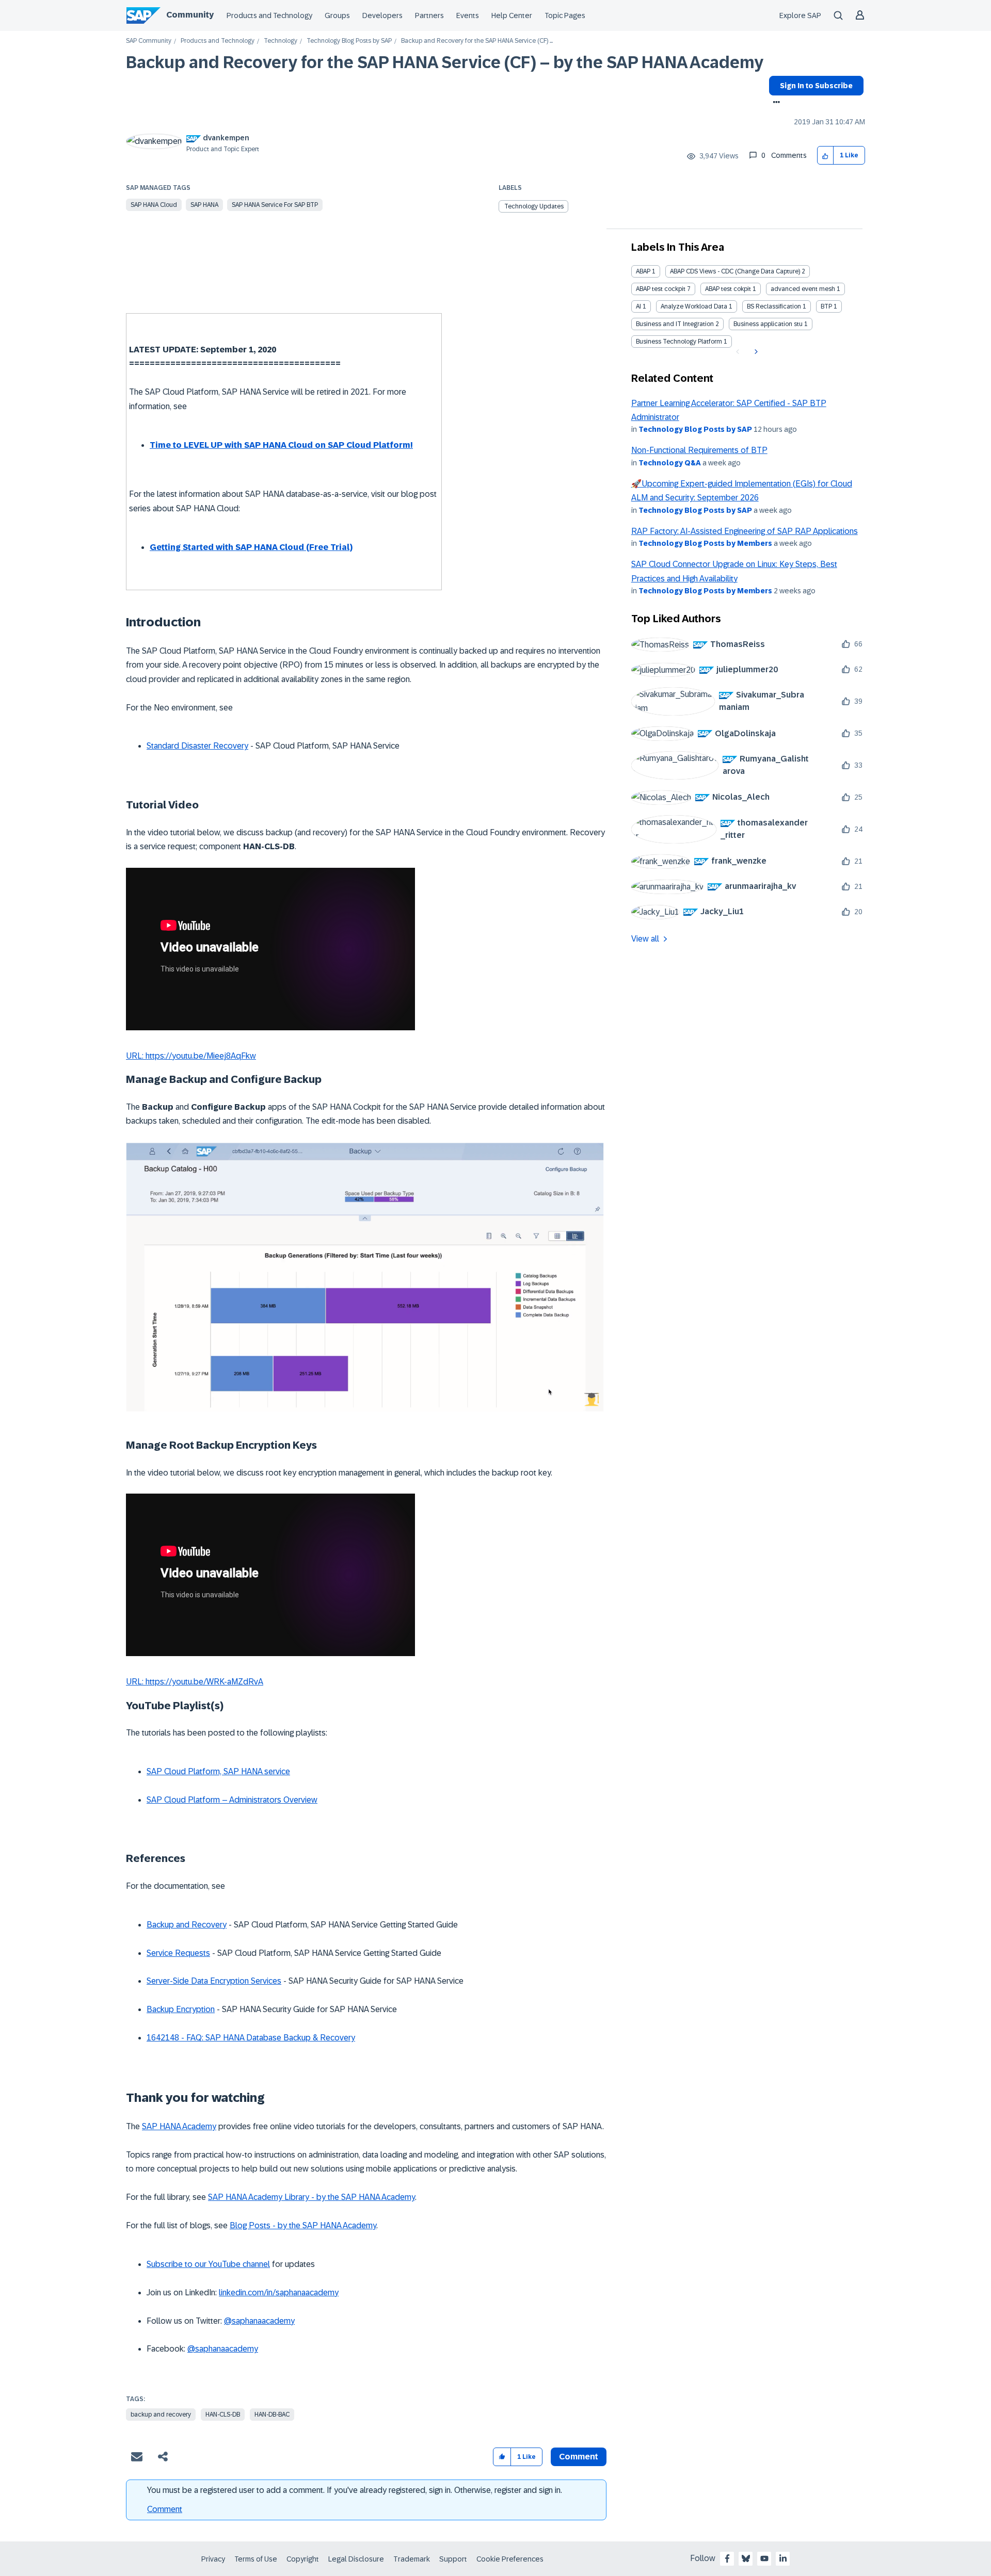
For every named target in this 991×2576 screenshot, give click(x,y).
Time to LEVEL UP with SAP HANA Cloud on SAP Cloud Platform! (281, 445)
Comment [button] (579, 2457)
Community (190, 15)
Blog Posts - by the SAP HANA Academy (303, 2225)
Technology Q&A (670, 463)
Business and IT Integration (675, 324)
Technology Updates (534, 206)
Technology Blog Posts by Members (705, 543)
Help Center (512, 15)
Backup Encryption (181, 2009)
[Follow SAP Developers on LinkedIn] (783, 2558)
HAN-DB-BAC (272, 2415)
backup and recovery (161, 2415)
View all (645, 939)
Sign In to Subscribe (816, 86)
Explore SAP (800, 15)
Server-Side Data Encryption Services (214, 1981)
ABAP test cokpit (728, 289)
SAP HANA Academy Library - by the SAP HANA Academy (311, 2197)
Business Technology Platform (679, 342)
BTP (826, 306)
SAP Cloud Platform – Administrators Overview (232, 1800)
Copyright (303, 2559)
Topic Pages (565, 15)
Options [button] (774, 103)
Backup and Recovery (187, 1925)
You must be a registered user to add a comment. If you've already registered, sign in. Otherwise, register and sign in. (355, 2490)
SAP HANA (204, 205)
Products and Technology (269, 15)
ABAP (643, 271)
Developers (382, 15)
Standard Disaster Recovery (197, 746)
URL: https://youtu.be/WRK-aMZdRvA (195, 1682)
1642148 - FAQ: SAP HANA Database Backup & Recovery (251, 2038)
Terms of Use (256, 2559)
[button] (826, 156)
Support (453, 2559)
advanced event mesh (803, 289)
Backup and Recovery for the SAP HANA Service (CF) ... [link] (477, 41)
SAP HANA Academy (179, 2126)
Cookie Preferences (510, 2559)
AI (638, 306)
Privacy (213, 2559)
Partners (429, 15)
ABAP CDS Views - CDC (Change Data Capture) (735, 271)
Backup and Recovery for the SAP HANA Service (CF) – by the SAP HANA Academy (445, 62)
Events (468, 15)
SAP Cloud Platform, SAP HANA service (218, 1771)
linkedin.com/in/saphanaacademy (279, 2293)
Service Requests (178, 1953)
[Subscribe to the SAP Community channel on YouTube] (764, 2558)
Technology (281, 41)
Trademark (412, 2559)
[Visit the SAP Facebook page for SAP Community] (727, 2558)
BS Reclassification (774, 306)
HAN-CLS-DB (223, 2415)
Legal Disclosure (356, 2559)
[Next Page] (755, 352)
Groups (337, 15)
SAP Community (149, 41)
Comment (165, 2509)
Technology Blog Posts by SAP (349, 41)
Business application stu (768, 324)
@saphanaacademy (259, 2321)
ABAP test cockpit (661, 289)
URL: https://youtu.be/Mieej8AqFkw (191, 1056)
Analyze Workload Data (694, 306)
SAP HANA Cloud (154, 205)
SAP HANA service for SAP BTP (275, 205)
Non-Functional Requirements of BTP (699, 450)
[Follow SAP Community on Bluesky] (746, 2558)
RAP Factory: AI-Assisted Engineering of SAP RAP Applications (745, 531)
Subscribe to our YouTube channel (208, 2264)
